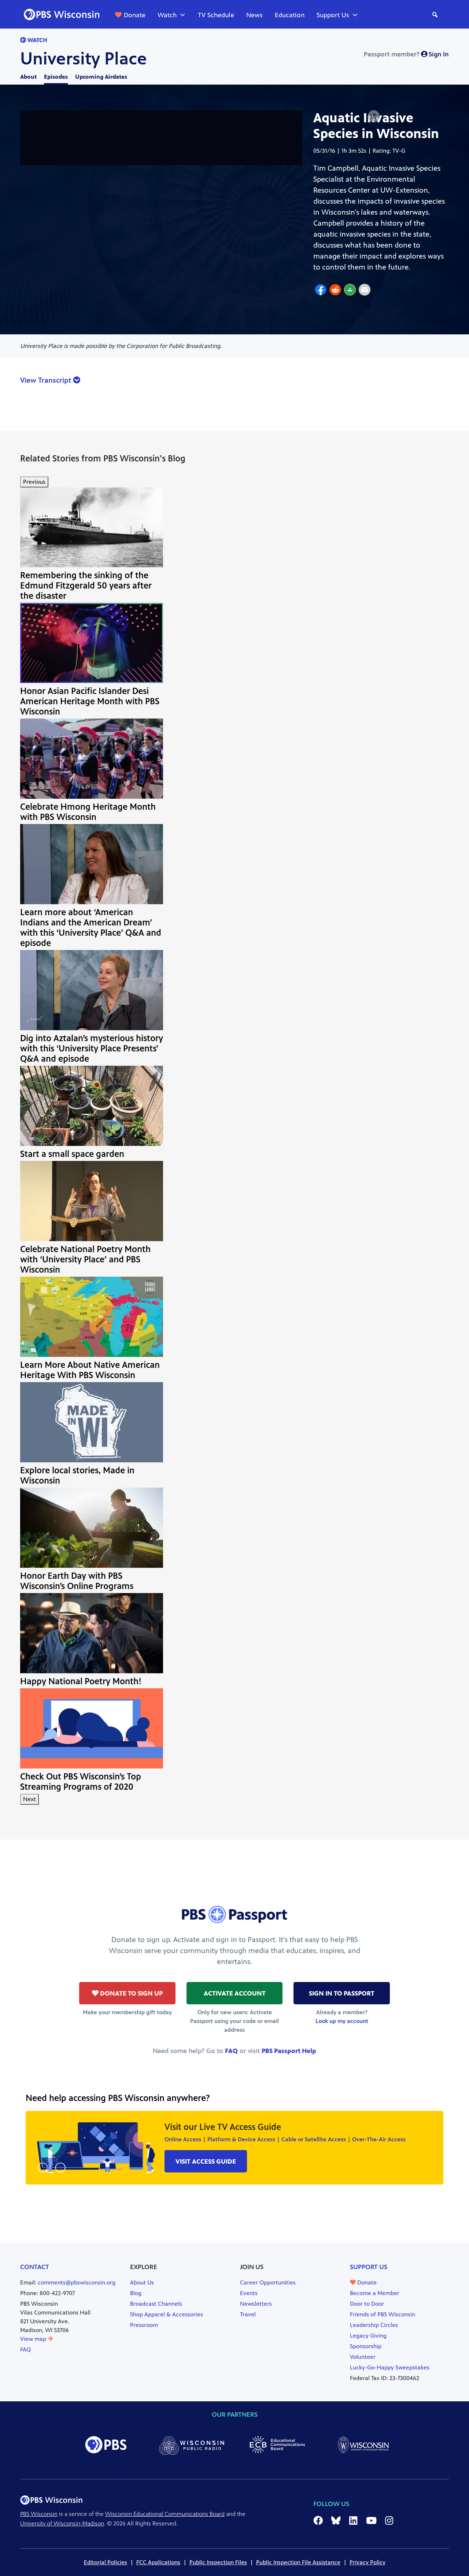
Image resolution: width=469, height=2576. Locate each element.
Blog (136, 2293)
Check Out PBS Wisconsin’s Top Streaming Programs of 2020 (81, 1782)
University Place (84, 59)
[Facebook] (321, 291)
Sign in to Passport (342, 1993)
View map (34, 2339)
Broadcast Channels (156, 2304)
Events (249, 2293)
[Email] (365, 291)
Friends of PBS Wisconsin (383, 2314)
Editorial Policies (106, 2562)
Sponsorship (366, 2346)
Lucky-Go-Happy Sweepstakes (390, 2367)
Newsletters (256, 2304)
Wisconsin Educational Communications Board (165, 2514)
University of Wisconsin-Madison (62, 2523)
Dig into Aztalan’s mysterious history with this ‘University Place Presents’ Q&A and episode (92, 1048)
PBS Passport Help (289, 2051)
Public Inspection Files (218, 2562)
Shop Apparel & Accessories (167, 2314)
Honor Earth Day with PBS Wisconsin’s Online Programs (77, 1581)
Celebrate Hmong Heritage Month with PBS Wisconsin (88, 812)
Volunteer (363, 2357)
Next (29, 1799)
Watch (167, 15)
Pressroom (144, 2325)
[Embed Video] (374, 116)
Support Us (333, 15)
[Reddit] (335, 291)
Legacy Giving (368, 2336)
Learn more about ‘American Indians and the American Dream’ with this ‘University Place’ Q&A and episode (91, 928)
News (254, 15)
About (28, 77)
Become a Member (375, 2293)
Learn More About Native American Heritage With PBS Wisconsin (90, 1370)
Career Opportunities (268, 2282)
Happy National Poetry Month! (81, 1681)
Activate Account (235, 1993)
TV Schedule (216, 15)
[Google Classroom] (350, 291)
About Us (142, 2282)
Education (290, 15)
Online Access (183, 2139)
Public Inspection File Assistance (298, 2562)
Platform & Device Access (241, 2139)
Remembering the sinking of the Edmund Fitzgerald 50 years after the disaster (86, 586)
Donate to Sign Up (131, 1993)
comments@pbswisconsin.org (77, 2282)
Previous (34, 482)
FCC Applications (158, 2562)
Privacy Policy (368, 2562)
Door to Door (367, 2304)
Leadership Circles (374, 2325)
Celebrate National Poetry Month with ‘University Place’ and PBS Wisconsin (85, 1259)
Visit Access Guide (206, 2161)
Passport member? (406, 54)
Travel (248, 2314)
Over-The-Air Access (379, 2139)
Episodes (56, 77)
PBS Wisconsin (39, 2514)
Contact (35, 2267)
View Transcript (47, 380)
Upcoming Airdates (101, 77)
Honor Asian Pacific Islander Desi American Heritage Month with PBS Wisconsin (90, 701)
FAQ (231, 2051)
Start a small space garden (72, 1154)
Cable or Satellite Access (314, 2139)
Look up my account (342, 2021)
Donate (135, 15)
